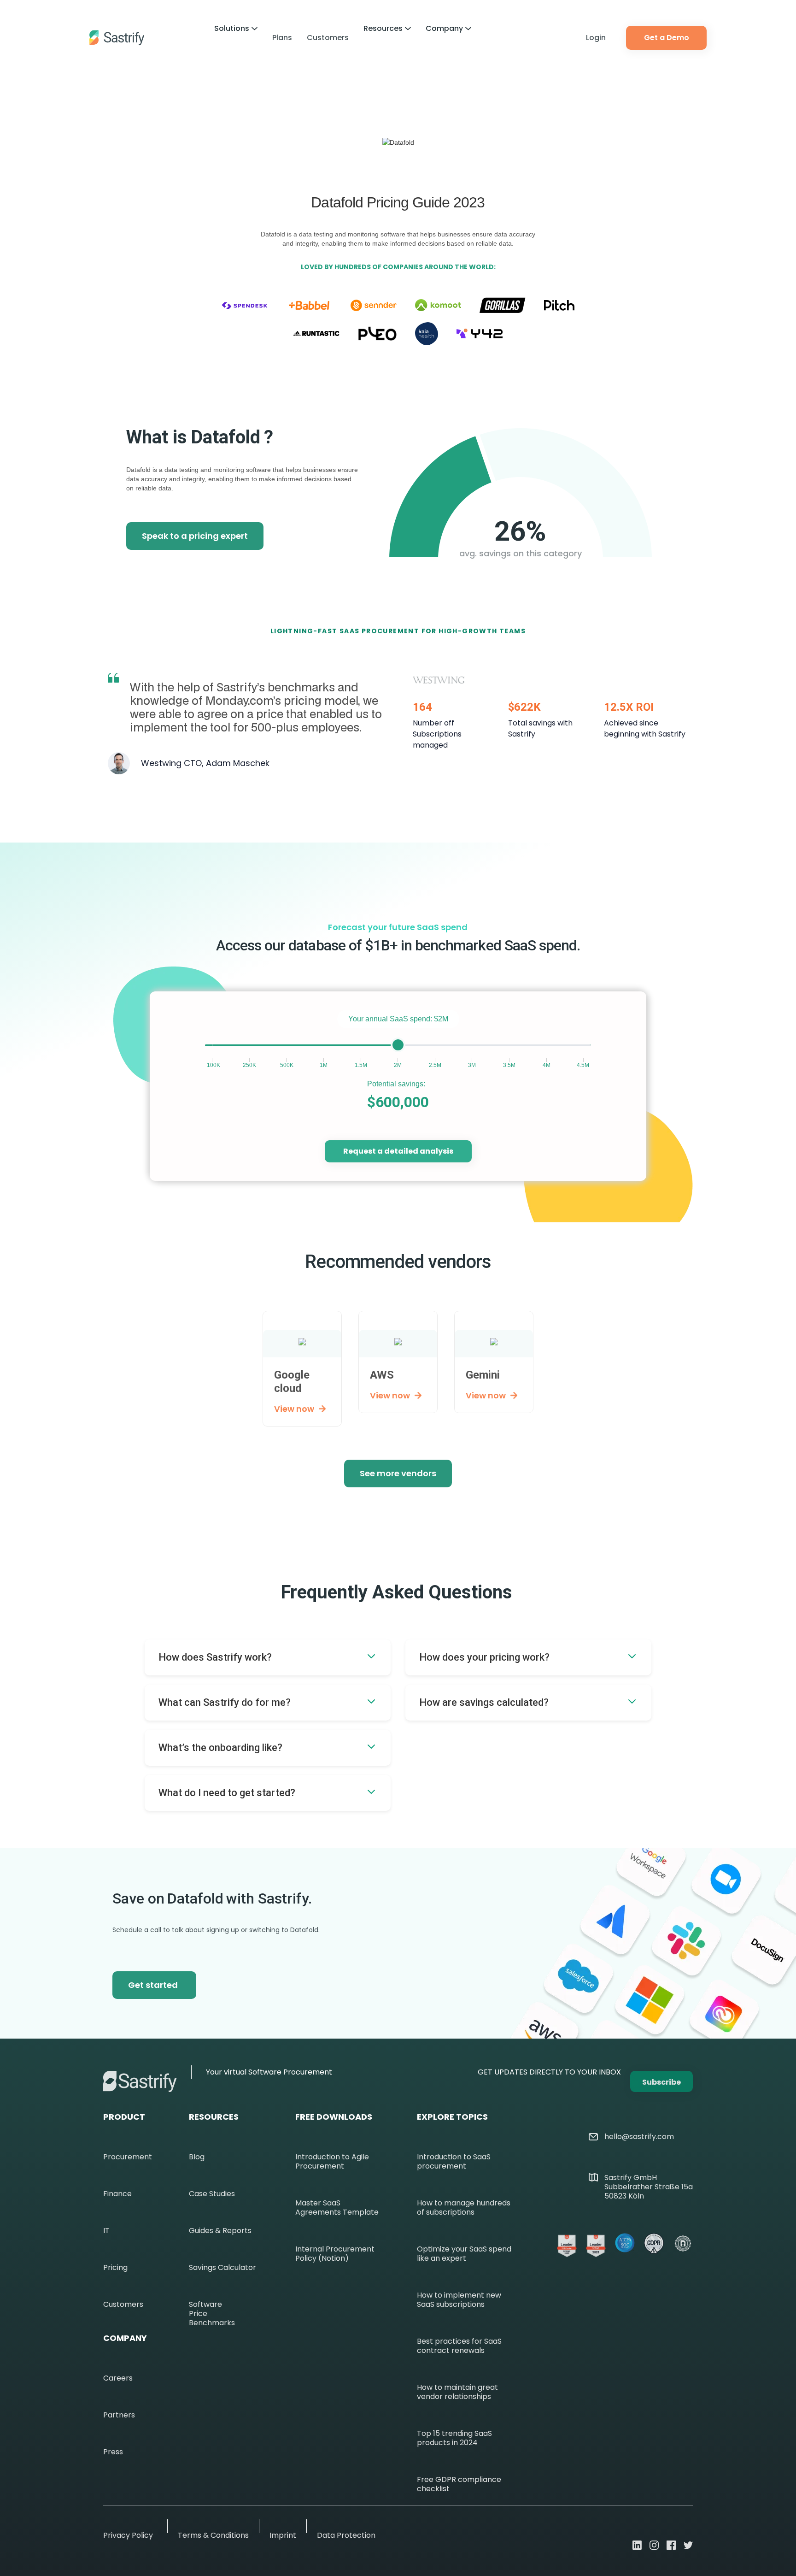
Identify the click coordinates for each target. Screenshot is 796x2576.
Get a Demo (667, 38)
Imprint (283, 2535)
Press (113, 2452)
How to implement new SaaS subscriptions (459, 2300)
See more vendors (398, 1473)
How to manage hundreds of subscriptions (464, 2208)
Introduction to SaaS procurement (454, 2162)
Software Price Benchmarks (212, 2314)
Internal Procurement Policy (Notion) (335, 2254)
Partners (119, 2415)
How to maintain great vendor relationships (457, 2392)
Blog (197, 2157)
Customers (328, 38)
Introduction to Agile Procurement (332, 2162)
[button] (236, 29)
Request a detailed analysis (398, 1151)
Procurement (128, 2157)
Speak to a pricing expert (195, 536)
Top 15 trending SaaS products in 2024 (454, 2438)
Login (596, 38)
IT (106, 2231)
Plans (282, 38)
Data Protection (346, 2535)
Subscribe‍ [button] (661, 2082)
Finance (117, 2194)
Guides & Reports (220, 2231)
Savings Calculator (222, 2268)
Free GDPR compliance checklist (459, 2484)
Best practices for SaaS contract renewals (459, 2346)
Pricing (115, 2268)
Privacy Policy (128, 2535)
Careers (118, 2378)
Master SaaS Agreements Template (337, 2208)
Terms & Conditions (213, 2535)
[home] (117, 38)
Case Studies (212, 2194)
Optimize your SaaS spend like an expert (464, 2254)
